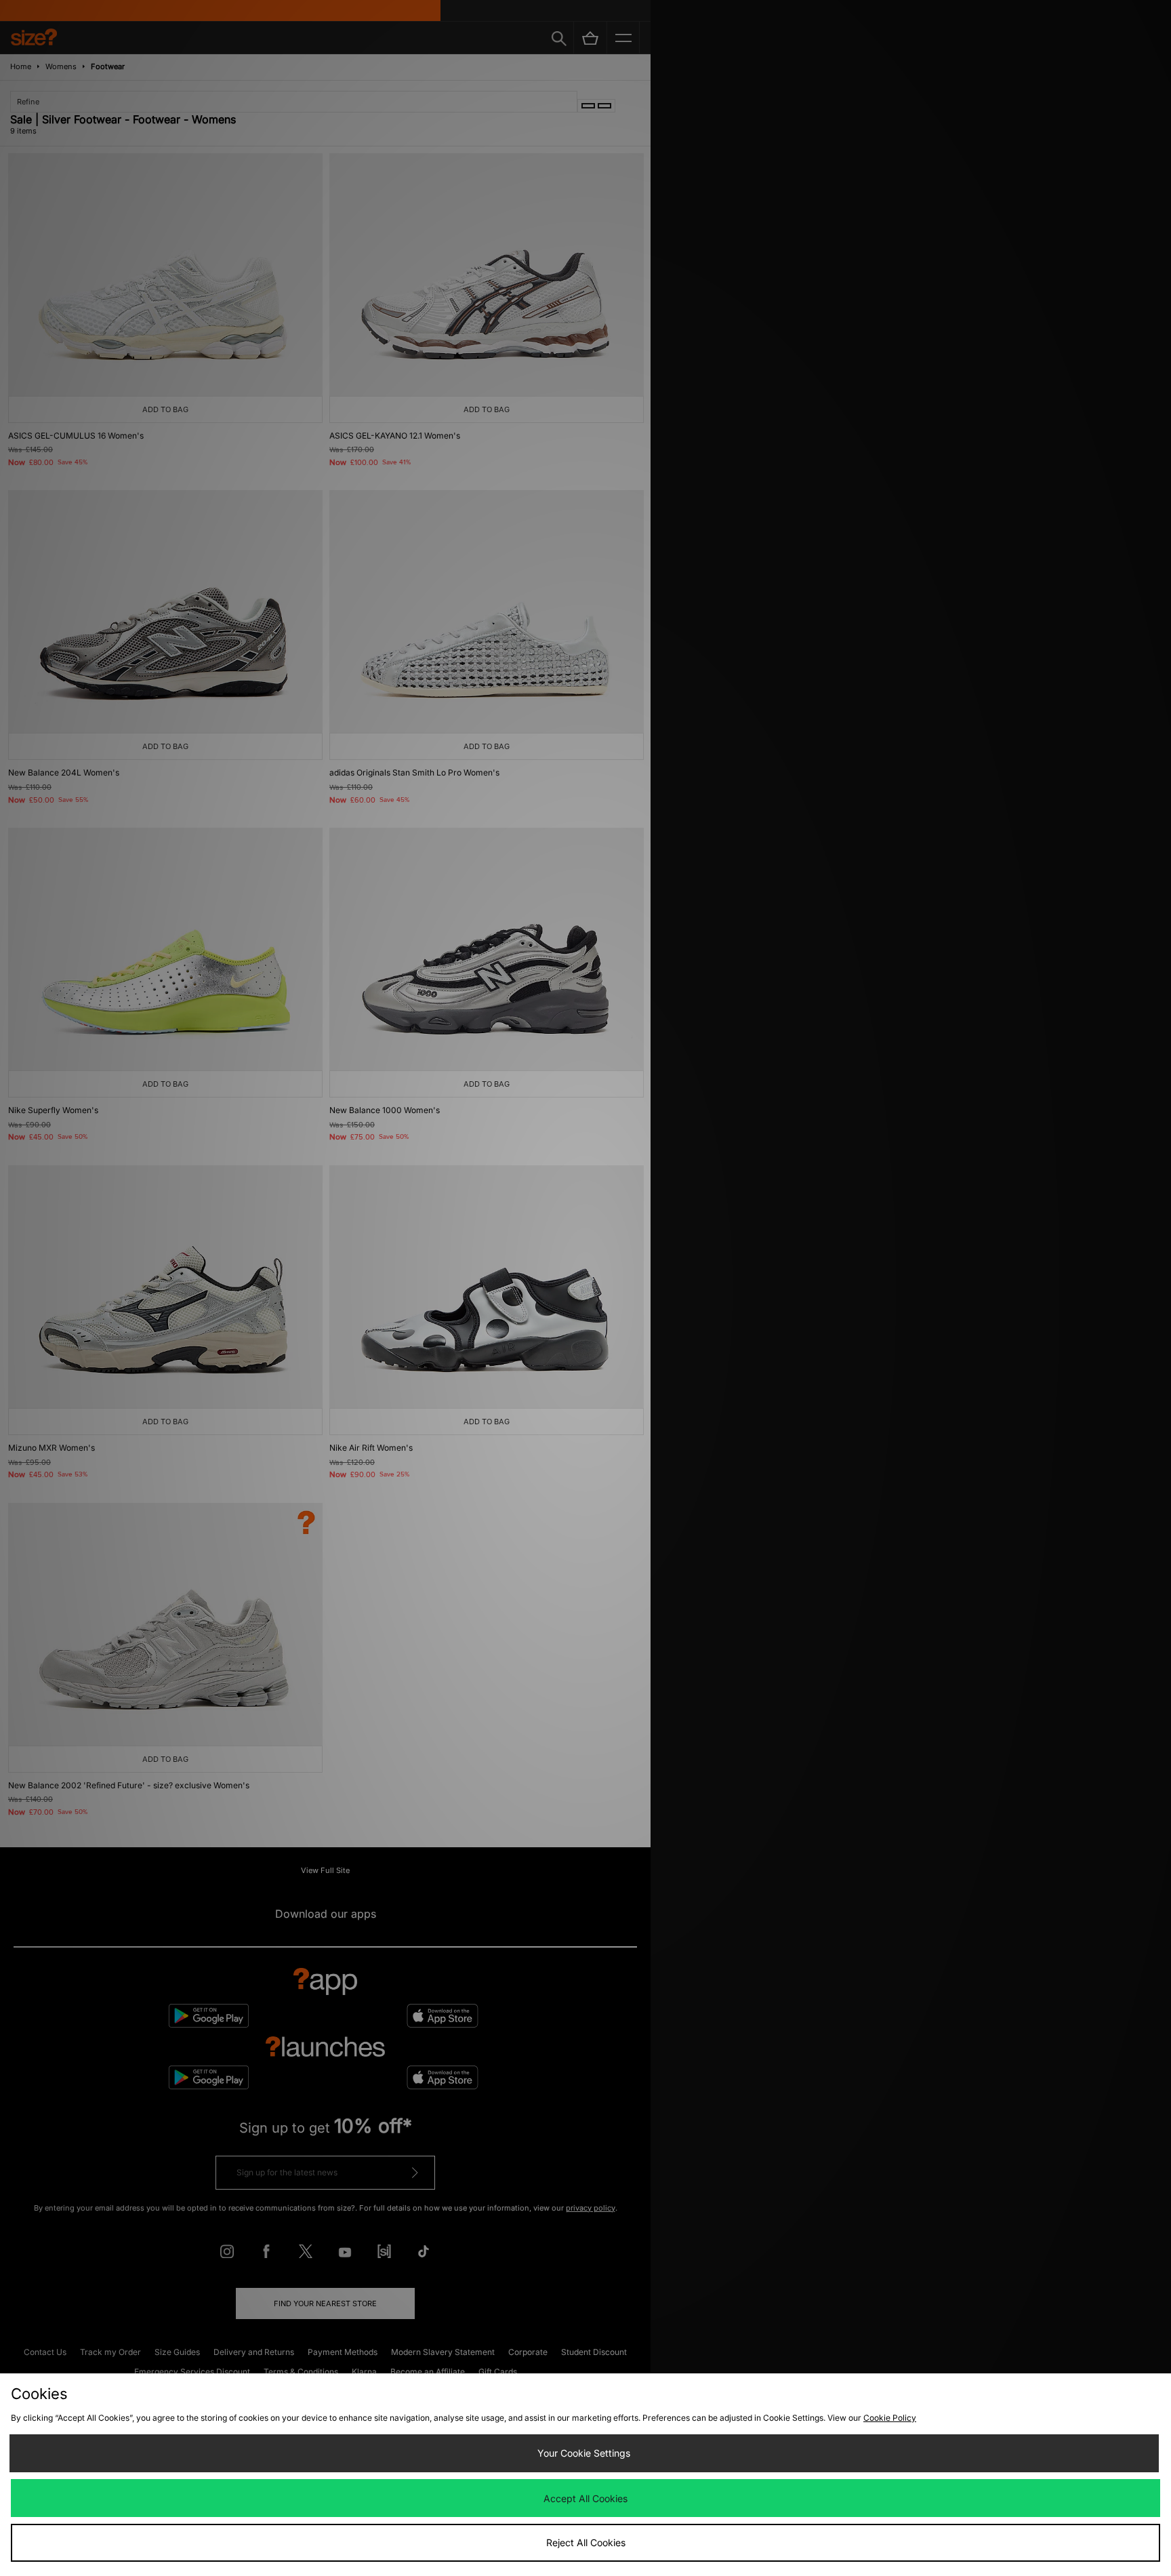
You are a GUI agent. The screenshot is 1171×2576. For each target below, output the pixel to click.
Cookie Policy (890, 2418)
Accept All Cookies (585, 2498)
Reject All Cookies (586, 2542)
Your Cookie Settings (584, 2453)
